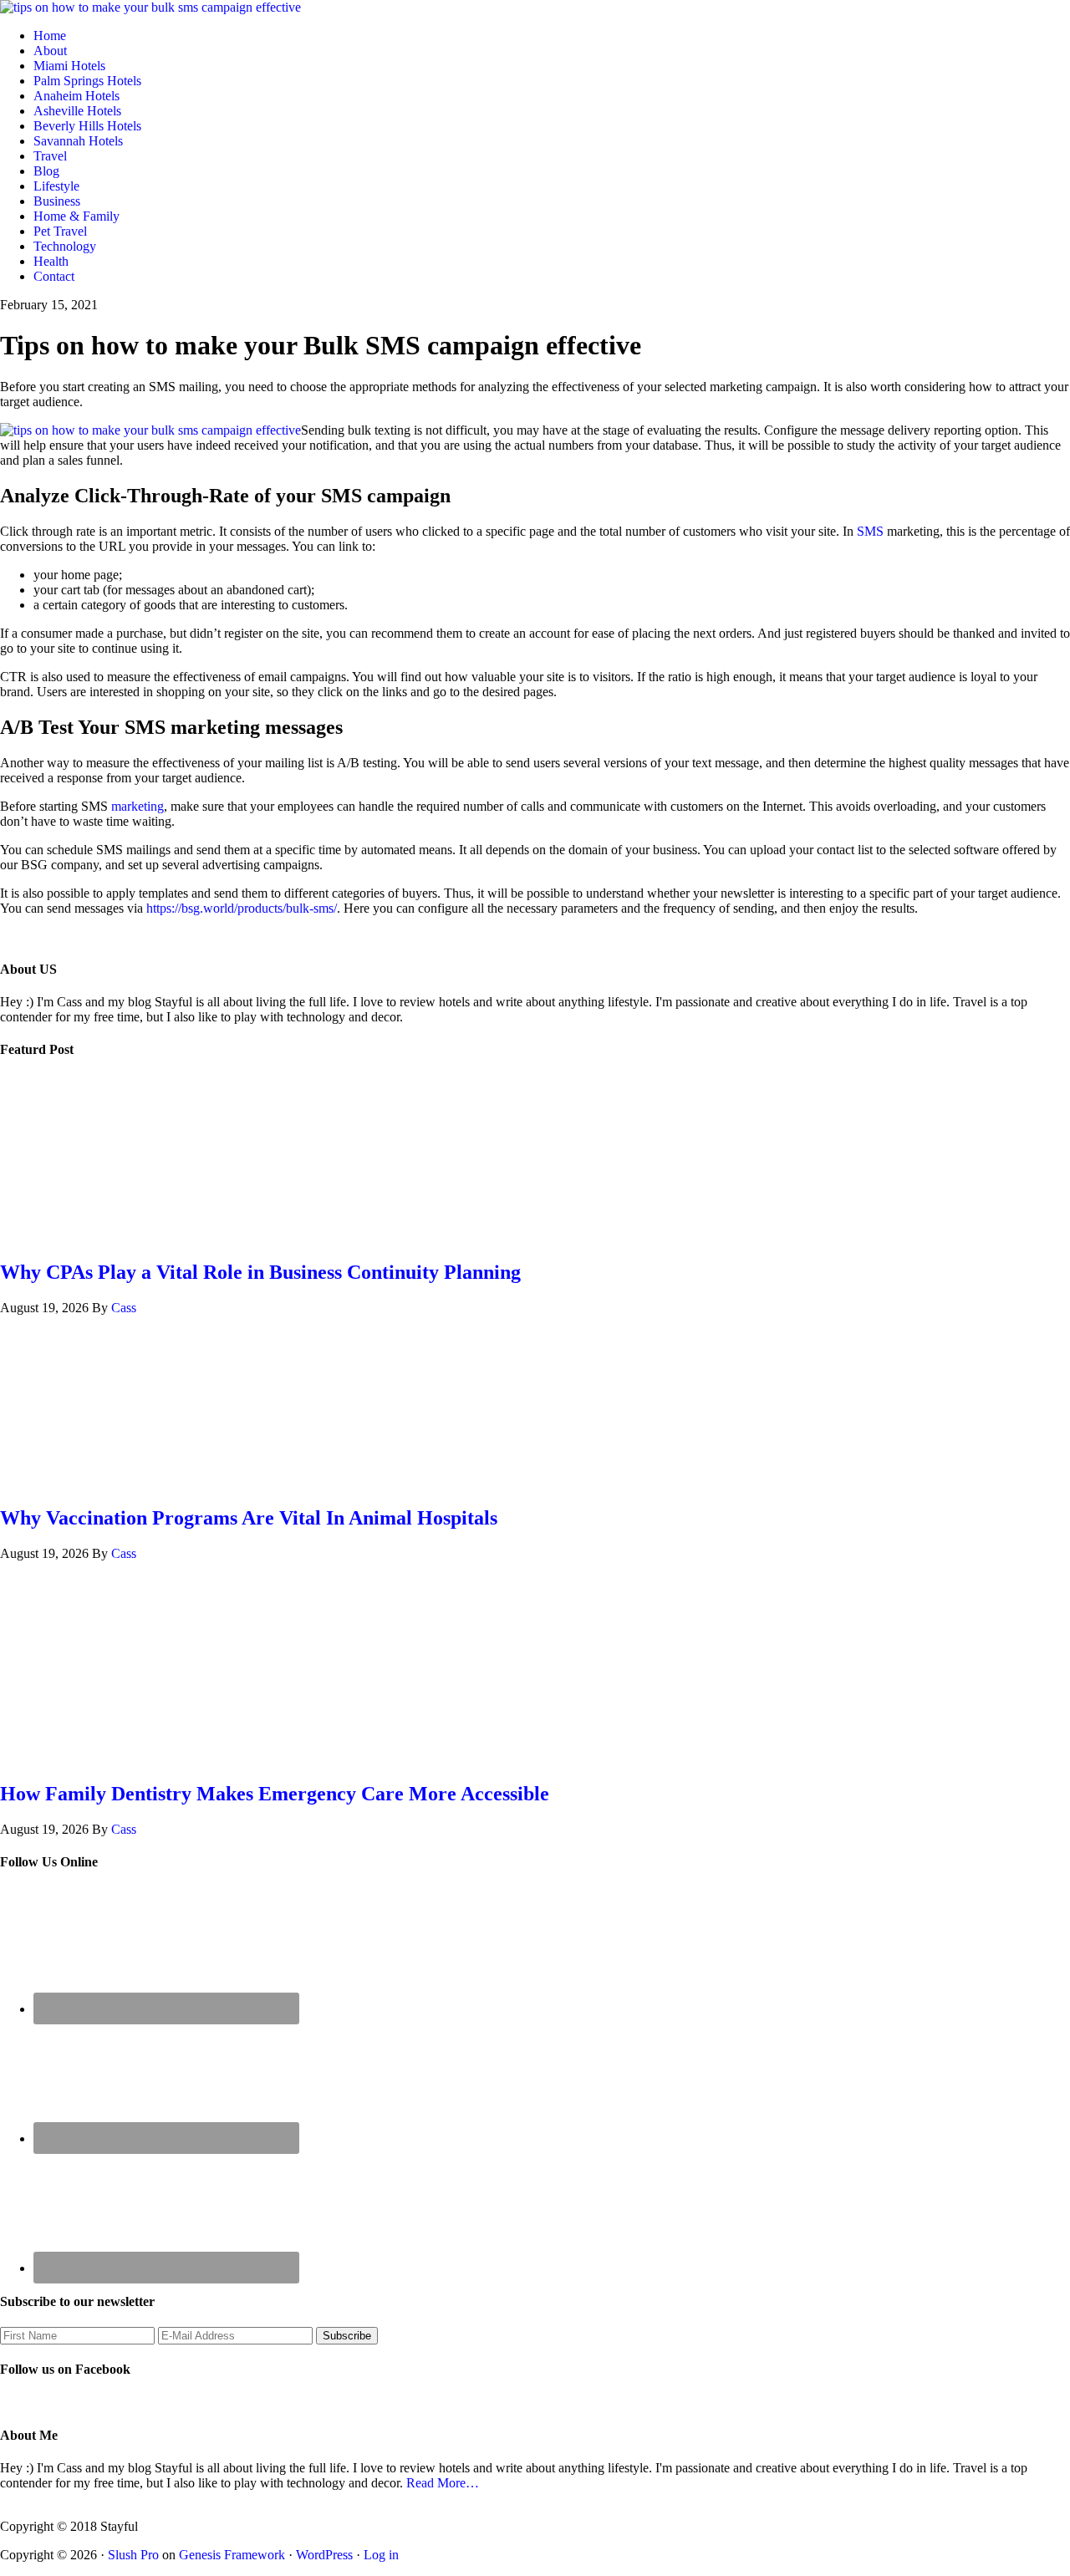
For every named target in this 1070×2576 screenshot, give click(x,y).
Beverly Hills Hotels (87, 126)
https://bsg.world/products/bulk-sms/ (242, 908)
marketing (138, 806)
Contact (54, 276)
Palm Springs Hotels (87, 81)
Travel (50, 156)
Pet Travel (60, 231)
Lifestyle (56, 186)
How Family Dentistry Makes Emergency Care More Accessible (275, 1794)
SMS (870, 531)
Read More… (443, 2483)
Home (50, 36)
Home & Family (76, 216)
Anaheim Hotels (76, 96)
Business (57, 201)
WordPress (324, 2555)
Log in (381, 2555)
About (50, 51)
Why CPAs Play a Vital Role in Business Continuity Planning (260, 1272)
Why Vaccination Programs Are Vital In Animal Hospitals (249, 1518)
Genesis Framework (232, 2555)
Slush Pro (133, 2555)
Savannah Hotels (78, 141)
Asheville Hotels (77, 111)
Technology (65, 246)
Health (51, 261)
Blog (46, 171)
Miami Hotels (69, 66)
